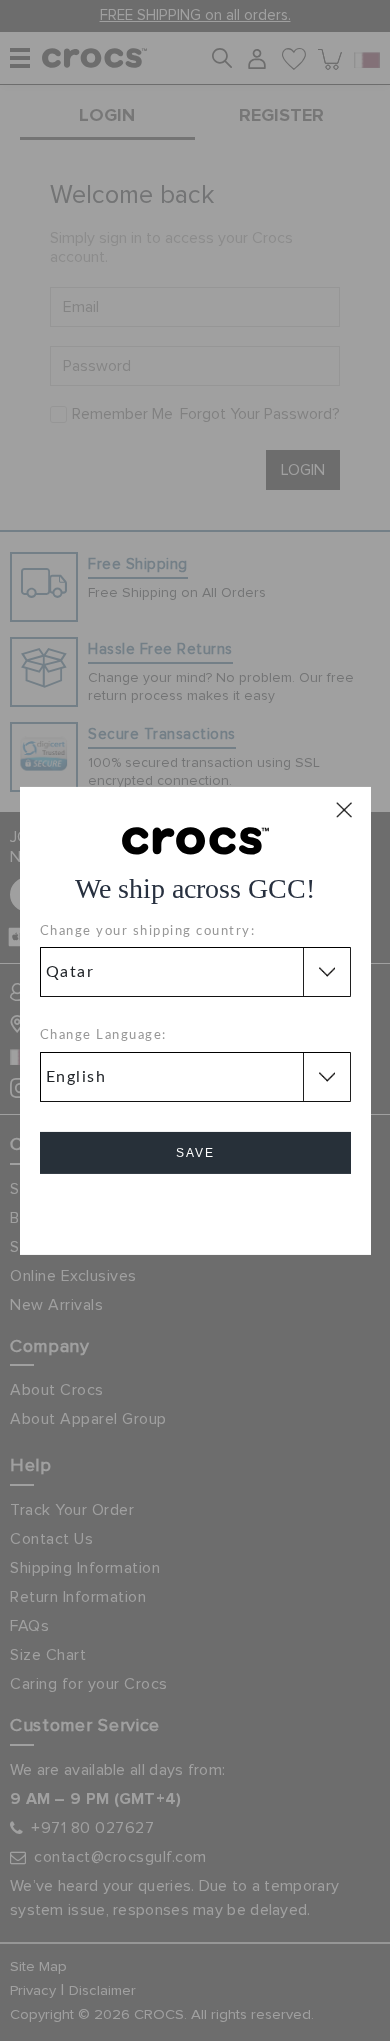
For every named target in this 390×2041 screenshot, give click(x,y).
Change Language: (103, 1035)
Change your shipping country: (148, 931)
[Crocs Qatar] (195, 839)
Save (195, 1153)
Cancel (195, 1209)
